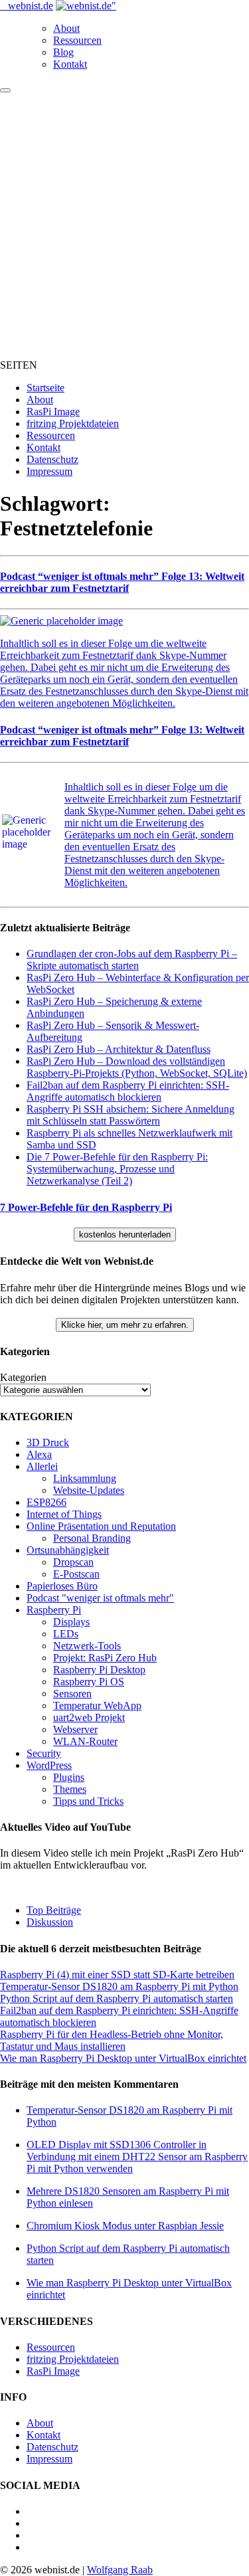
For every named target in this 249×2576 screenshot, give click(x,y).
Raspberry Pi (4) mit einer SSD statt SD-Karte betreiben (117, 1975)
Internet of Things (64, 1514)
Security (44, 1753)
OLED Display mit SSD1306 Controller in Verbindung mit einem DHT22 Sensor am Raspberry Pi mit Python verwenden (137, 2157)
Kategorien (23, 1377)
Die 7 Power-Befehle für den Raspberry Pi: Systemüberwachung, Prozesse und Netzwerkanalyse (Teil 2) (117, 1169)
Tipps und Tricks (88, 1801)
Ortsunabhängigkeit (68, 1550)
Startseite (45, 388)
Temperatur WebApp (97, 1705)
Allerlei (42, 1466)
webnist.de (31, 6)
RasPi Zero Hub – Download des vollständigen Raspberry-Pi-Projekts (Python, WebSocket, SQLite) (137, 1067)
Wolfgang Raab (120, 2570)
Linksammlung (85, 1478)
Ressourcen (77, 40)
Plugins (69, 1777)
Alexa (39, 1454)
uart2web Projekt (89, 1717)
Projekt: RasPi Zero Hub (105, 1658)
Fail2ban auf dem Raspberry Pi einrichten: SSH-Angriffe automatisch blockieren (128, 1091)
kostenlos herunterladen (125, 1235)
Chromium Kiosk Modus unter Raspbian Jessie (125, 2226)
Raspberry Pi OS (89, 1682)
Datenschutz (52, 459)
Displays (71, 1622)
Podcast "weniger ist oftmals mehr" (100, 1598)
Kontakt (70, 64)
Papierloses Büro (62, 1586)
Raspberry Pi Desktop (99, 1670)
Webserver (75, 1729)
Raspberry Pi (54, 1610)
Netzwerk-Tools (87, 1646)
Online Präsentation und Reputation (101, 1526)
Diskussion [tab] (50, 1922)
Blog (63, 52)
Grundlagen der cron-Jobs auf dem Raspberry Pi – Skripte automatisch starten (132, 960)
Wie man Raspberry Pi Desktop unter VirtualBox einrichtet (123, 2058)
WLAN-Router (85, 1741)
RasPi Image (53, 412)
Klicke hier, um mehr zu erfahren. (125, 1325)
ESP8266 (46, 1502)
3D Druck (48, 1442)
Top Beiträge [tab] (54, 1910)
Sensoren (72, 1694)
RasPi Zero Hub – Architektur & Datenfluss (119, 1049)
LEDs (66, 1634)
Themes (70, 1789)
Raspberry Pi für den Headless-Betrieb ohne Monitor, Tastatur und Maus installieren (112, 2040)
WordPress (49, 1765)
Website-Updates (89, 1490)
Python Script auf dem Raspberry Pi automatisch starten (117, 1998)
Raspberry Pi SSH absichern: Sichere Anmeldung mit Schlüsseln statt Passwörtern (130, 1115)
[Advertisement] (124, 224)
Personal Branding (92, 1538)
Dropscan (73, 1562)
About (66, 28)
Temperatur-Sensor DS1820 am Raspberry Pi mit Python (119, 1986)
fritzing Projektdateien (73, 423)
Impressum (49, 471)
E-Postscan (76, 1574)
